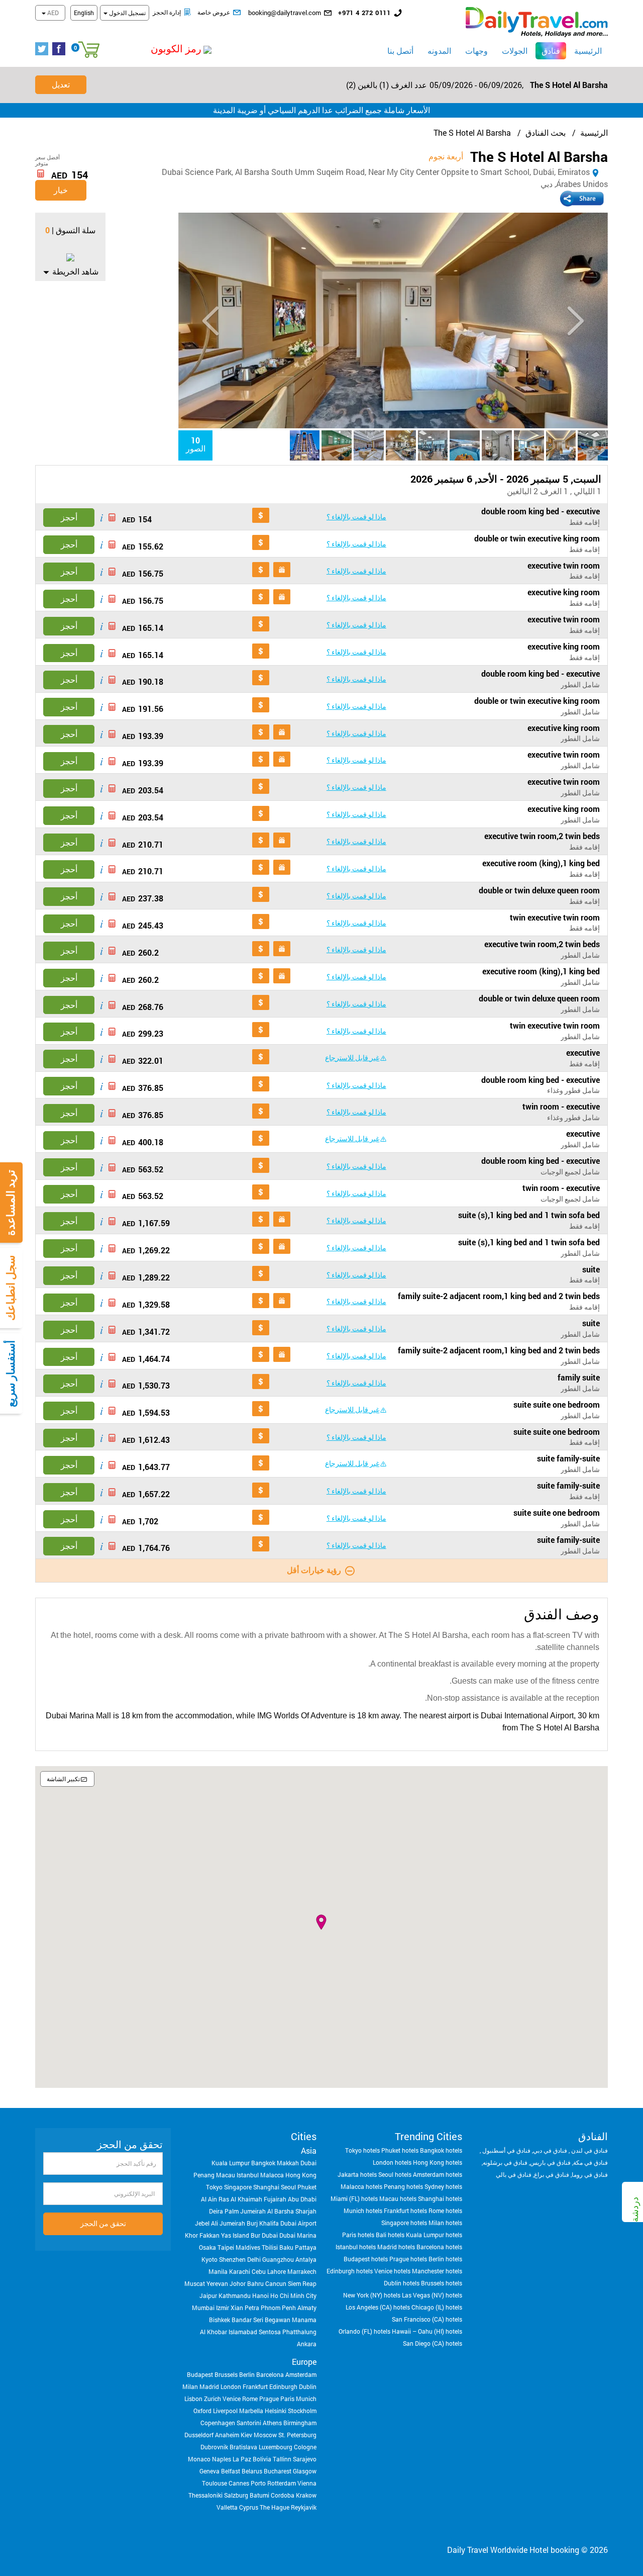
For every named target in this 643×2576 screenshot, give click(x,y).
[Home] (537, 21)
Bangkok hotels (441, 2150)
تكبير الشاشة (63, 1779)
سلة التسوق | (74, 230)
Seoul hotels (395, 2174)
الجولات (515, 51)
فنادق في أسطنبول (506, 2150)
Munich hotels (363, 2211)
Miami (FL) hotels (354, 2198)
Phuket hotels (400, 2150)
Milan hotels (445, 2223)
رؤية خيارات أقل (314, 1570)
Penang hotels (403, 2186)
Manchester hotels (437, 2271)
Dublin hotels (402, 2283)
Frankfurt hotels (405, 2211)
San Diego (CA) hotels (433, 2343)
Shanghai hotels (440, 2198)
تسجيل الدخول (127, 13)
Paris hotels (358, 2235)
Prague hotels (408, 2259)
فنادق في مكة (591, 2162)
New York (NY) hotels (372, 2295)
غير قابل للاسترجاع (352, 1057)
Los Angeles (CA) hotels (378, 2307)
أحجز (69, 517)
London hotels (392, 2162)
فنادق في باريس (550, 2162)
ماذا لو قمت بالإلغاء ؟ (356, 517)
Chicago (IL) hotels (437, 2307)
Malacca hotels (361, 2186)
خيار (61, 190)
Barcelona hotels (439, 2247)
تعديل (61, 84)
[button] (154, 49)
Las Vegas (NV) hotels (432, 2295)
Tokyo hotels (362, 2150)
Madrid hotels (396, 2247)
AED (52, 13)
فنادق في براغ (552, 2174)
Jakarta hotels (357, 2174)
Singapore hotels (404, 2223)
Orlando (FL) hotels (364, 2331)
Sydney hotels (443, 2186)
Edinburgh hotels (350, 2271)
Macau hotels (398, 2198)
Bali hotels (390, 2235)
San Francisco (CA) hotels (427, 2319)
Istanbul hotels (356, 2247)
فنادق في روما (590, 2174)
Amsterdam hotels (438, 2174)
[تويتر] (44, 49)
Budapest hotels (366, 2259)
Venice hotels (392, 2271)
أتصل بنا (400, 51)
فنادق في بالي (514, 2174)
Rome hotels (445, 2211)
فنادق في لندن (589, 2150)
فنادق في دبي (550, 2150)
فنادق (548, 50)
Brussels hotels (442, 2283)
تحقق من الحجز (103, 2223)
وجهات (476, 51)
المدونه (439, 51)
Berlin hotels (445, 2259)
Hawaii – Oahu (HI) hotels (427, 2331)
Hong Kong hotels (438, 2162)
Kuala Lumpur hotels (434, 2235)
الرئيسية (588, 51)
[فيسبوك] (61, 49)
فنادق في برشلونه (505, 2162)
